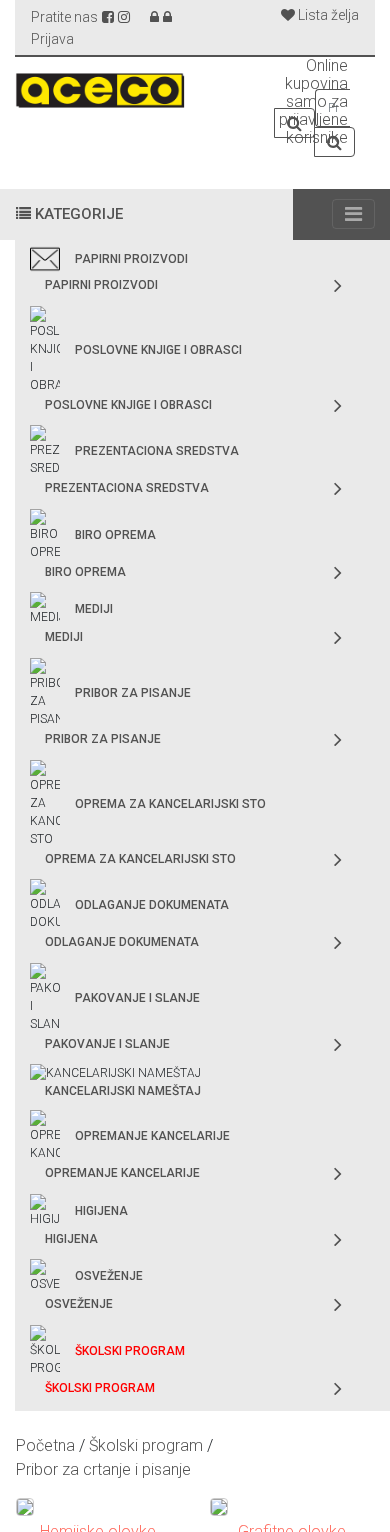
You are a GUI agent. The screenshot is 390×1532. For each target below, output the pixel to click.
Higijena (101, 1211)
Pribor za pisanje (133, 693)
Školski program (130, 1351)
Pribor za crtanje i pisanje (103, 1469)
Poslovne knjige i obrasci (158, 350)
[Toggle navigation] (353, 214)
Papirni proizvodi (131, 259)
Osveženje (109, 1276)
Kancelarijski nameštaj (123, 1091)
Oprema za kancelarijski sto (170, 804)
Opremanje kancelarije (152, 1136)
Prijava (52, 39)
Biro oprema (115, 535)
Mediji (94, 609)
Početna (45, 1445)
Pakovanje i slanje (137, 998)
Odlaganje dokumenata (152, 905)
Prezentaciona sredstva (157, 451)
